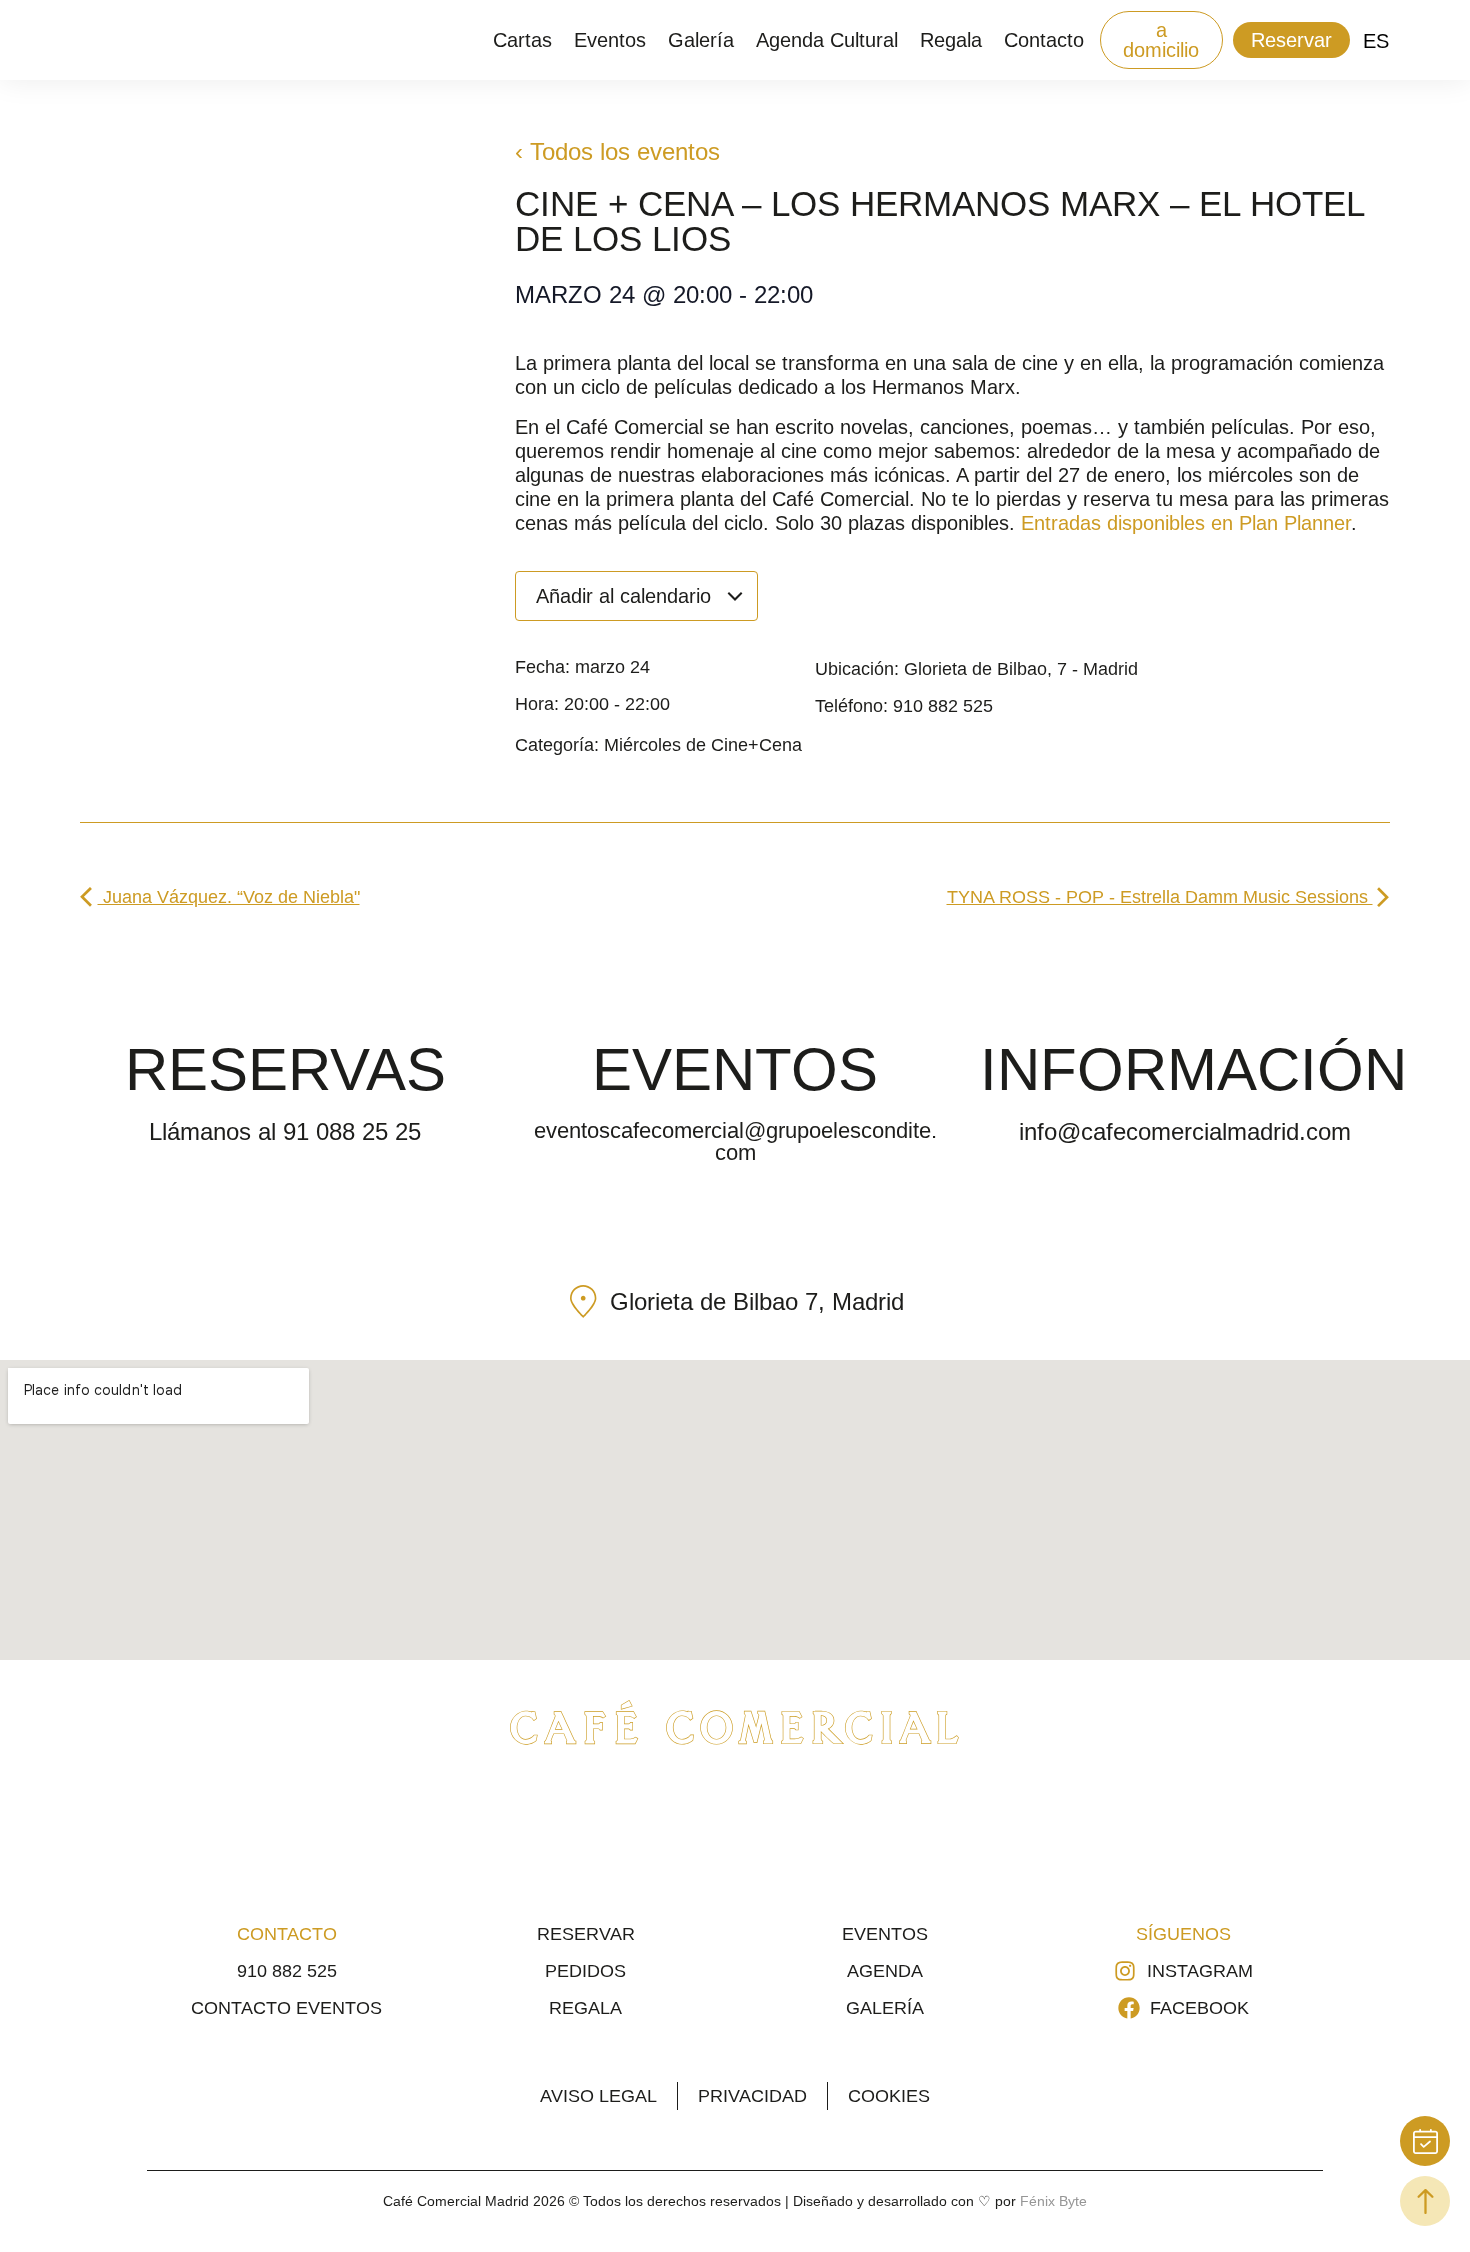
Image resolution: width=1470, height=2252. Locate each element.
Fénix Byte (1053, 2201)
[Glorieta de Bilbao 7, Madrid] (583, 1301)
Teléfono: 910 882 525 (904, 706)
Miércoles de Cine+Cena (703, 745)
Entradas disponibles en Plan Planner (1186, 523)
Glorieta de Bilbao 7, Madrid (757, 1301)
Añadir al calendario (626, 596)
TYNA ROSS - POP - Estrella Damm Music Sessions (1160, 897)
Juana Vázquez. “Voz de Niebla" (229, 897)
